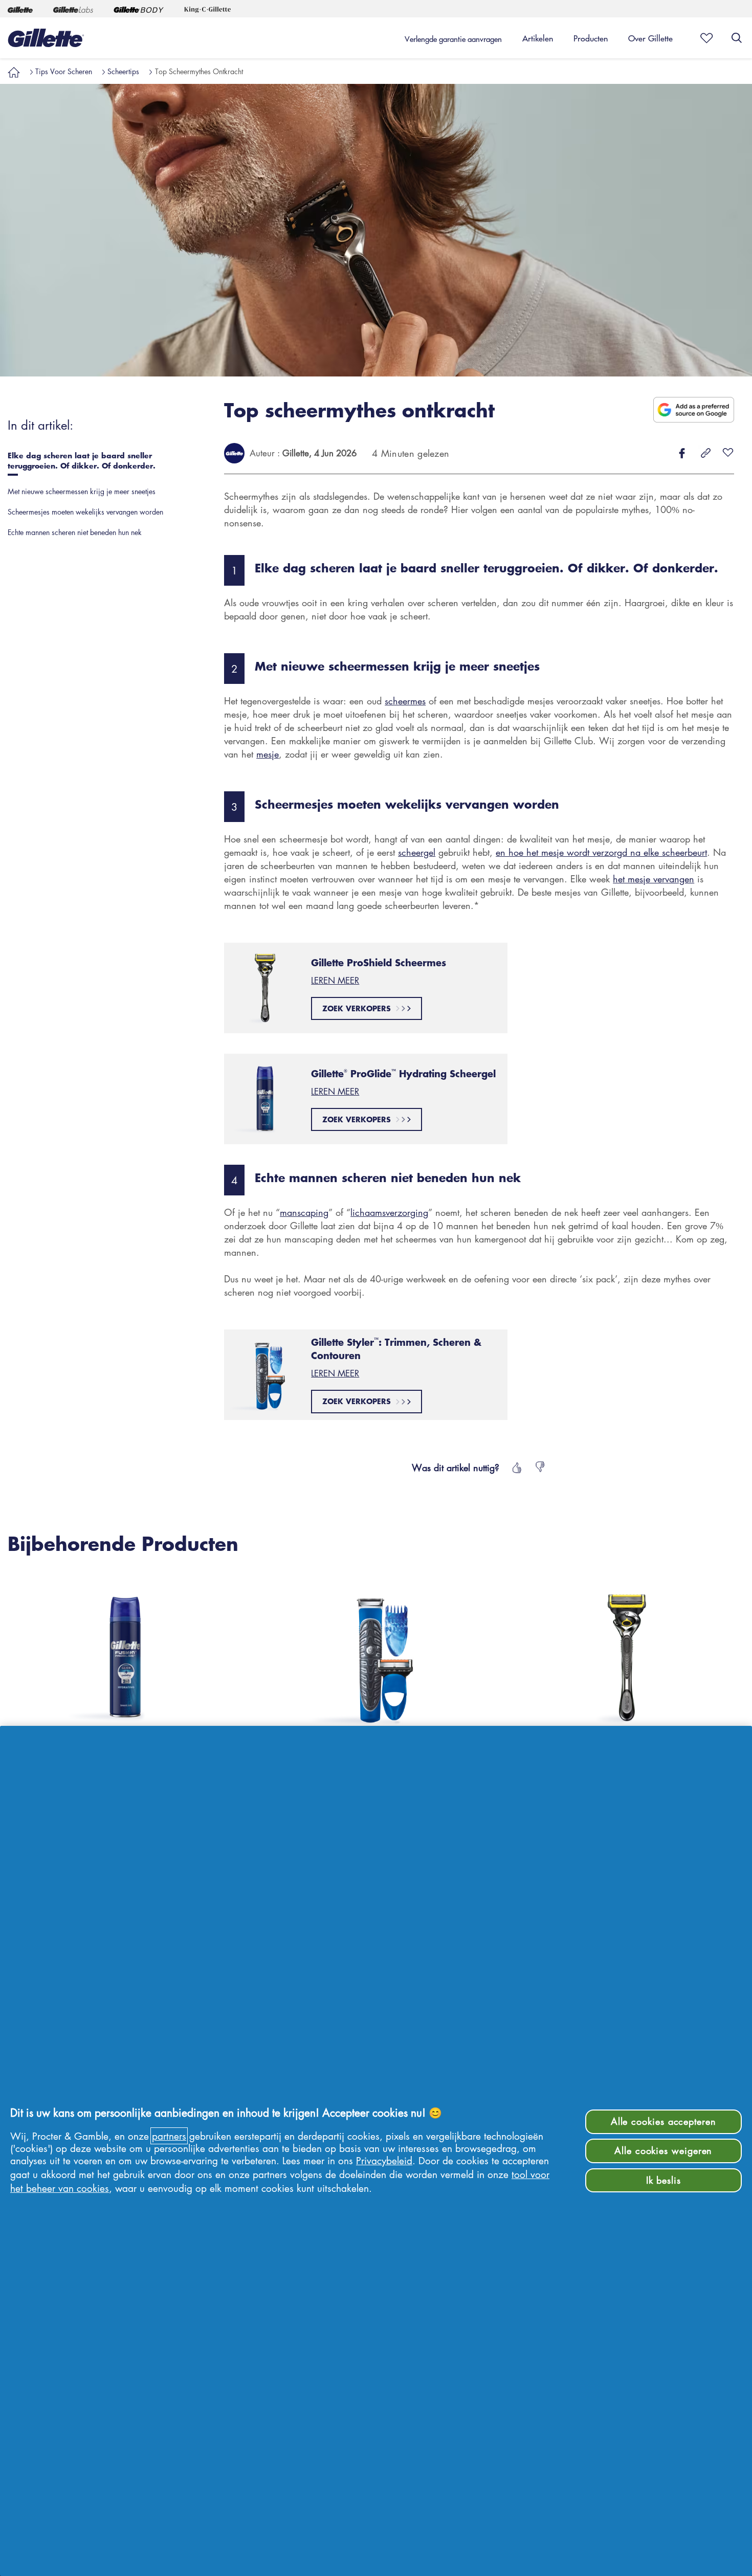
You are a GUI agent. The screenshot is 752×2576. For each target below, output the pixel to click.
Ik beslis (663, 2180)
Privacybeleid (384, 2160)
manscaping (304, 1212)
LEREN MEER (335, 980)
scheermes (405, 701)
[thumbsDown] (541, 1468)
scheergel (417, 852)
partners (169, 2136)
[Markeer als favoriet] (703, 38)
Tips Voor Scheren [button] (64, 71)
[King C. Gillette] (207, 9)
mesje (268, 754)
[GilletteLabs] (73, 9)
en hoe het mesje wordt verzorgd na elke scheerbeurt (601, 852)
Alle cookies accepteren (663, 2121)
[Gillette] (20, 9)
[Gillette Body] (139, 9)
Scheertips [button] (123, 71)
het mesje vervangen (654, 879)
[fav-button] (728, 453)
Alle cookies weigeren (663, 2150)
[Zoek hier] (737, 38)
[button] (14, 71)
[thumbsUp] (516, 1468)
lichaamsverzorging (389, 1212)
